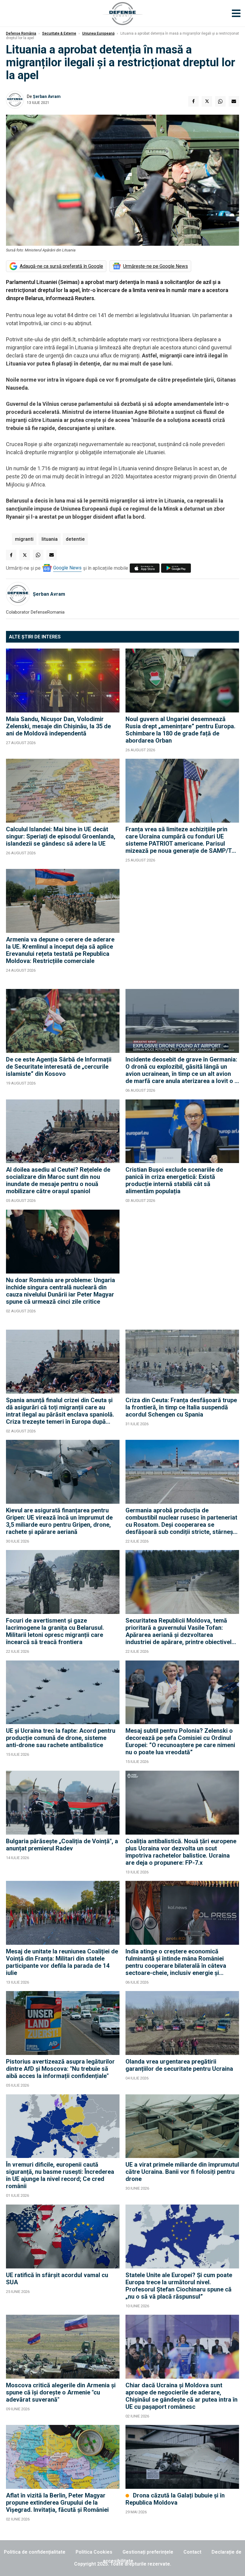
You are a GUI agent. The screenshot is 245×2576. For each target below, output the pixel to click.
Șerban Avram (47, 96)
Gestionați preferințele (148, 2552)
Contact (192, 2552)
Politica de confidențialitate (35, 2552)
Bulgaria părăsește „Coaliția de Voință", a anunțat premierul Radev (62, 1845)
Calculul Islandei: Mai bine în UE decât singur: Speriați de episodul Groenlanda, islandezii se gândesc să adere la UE (61, 836)
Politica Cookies (94, 2552)
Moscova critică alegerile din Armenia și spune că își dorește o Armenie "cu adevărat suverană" (61, 2392)
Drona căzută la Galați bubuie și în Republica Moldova (175, 2499)
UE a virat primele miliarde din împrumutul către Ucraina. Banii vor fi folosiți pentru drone (182, 2172)
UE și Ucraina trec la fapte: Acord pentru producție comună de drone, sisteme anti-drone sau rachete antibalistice (61, 1738)
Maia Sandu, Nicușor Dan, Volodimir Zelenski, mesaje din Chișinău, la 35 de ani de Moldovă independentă (58, 726)
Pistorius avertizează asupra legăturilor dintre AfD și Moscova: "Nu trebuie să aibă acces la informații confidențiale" (60, 2069)
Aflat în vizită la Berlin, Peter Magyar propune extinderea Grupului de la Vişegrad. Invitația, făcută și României (57, 2503)
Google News (67, 568)
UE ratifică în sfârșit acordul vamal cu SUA (57, 2279)
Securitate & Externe (59, 33)
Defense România (21, 33)
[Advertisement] (182, 926)
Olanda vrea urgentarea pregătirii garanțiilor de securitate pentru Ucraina (179, 2065)
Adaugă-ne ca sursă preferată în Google (61, 266)
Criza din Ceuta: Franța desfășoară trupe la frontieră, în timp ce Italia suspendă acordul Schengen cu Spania (181, 1407)
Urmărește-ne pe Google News (156, 266)
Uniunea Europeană (98, 33)
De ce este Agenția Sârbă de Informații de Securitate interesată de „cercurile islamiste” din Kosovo (59, 1067)
